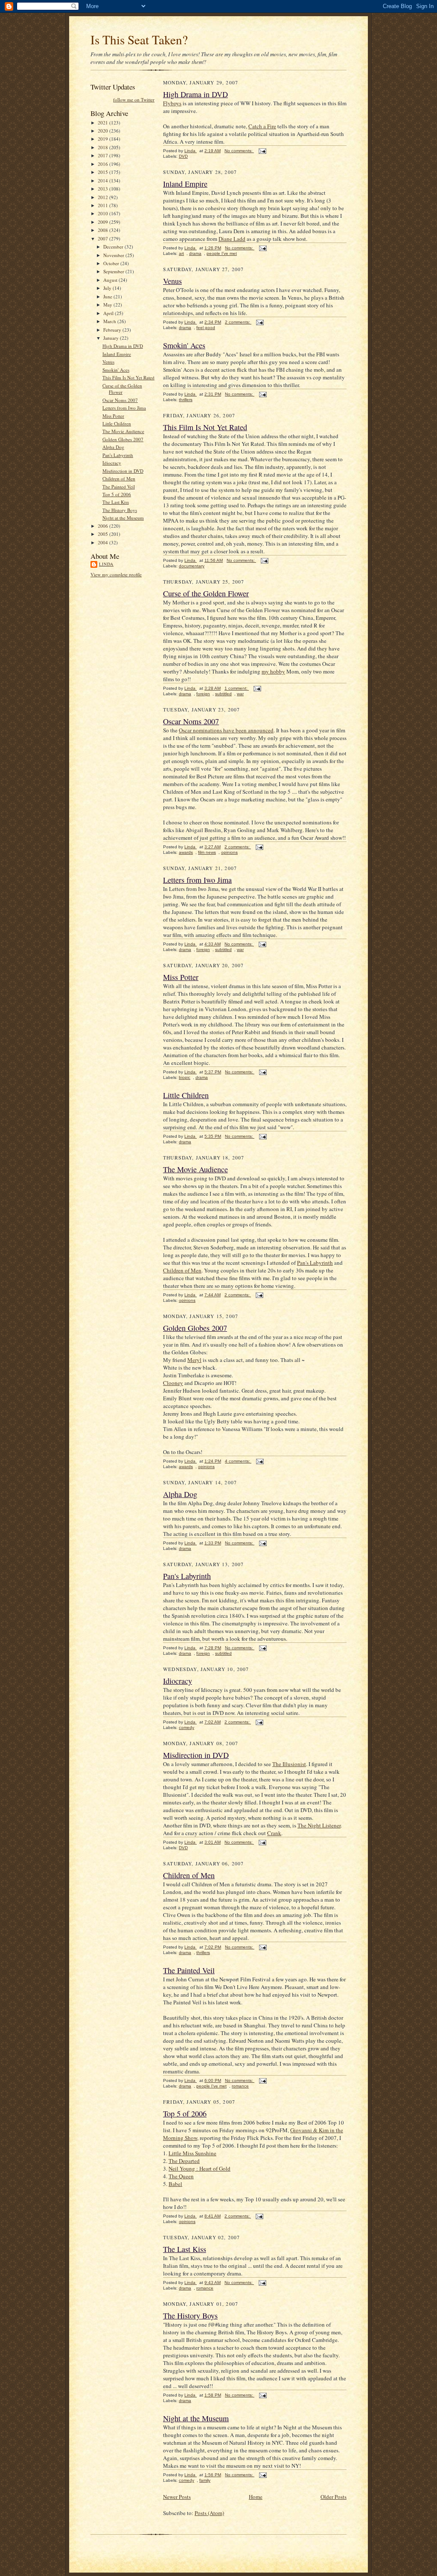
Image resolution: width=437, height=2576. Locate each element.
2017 (103, 155)
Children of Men (119, 478)
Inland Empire (117, 354)
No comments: (239, 151)
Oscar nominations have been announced (226, 730)
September (114, 271)
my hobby (273, 671)
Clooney (173, 1383)
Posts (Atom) (209, 2513)
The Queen (181, 2176)
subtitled (223, 694)
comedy (186, 1727)
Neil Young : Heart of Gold (200, 2168)
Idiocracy (112, 463)
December (114, 247)
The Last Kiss (116, 502)
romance (240, 2086)
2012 (103, 197)
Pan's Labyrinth (118, 455)
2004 (103, 542)
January (112, 338)
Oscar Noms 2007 (120, 400)
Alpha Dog (113, 447)
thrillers (186, 400)
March (110, 321)
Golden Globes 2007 (123, 439)
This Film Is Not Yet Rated (128, 377)
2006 (103, 526)
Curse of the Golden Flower (122, 389)
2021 (103, 123)
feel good (206, 328)
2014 (103, 181)
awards (186, 852)
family (205, 2480)
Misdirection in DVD (123, 471)
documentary (192, 566)
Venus (108, 362)
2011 (103, 205)
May (108, 305)
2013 (103, 189)
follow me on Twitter (134, 100)
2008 (103, 230)
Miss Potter (113, 416)
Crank (274, 1833)
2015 (103, 172)
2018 (103, 147)
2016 (103, 164)
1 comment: (237, 688)
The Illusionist (289, 1764)
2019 (103, 139)
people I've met (222, 253)
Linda (106, 564)
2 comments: (238, 322)
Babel (175, 2184)
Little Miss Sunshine (192, 2153)
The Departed (184, 2161)
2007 (103, 239)
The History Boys (120, 510)
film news (207, 852)
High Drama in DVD (123, 346)
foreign (203, 694)
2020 (103, 131)
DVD (183, 156)
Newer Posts (177, 2497)
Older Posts (334, 2497)
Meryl (194, 1360)
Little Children (117, 424)
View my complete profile (116, 574)
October (112, 263)
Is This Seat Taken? (139, 39)
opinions (229, 852)
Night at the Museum (123, 518)
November (114, 255)
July (108, 288)
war (240, 694)
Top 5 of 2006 (117, 494)
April (109, 313)
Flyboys (172, 103)
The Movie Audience (123, 431)
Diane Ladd (232, 239)
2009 (103, 222)
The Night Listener (319, 1825)
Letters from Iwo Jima (124, 408)
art (181, 253)
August (111, 280)
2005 (103, 534)
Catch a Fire (262, 126)
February (113, 330)
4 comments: (238, 1461)
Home (256, 2497)
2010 (103, 213)
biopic (185, 1077)
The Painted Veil (119, 487)
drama (195, 253)
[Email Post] (262, 151)
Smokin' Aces (116, 370)
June (108, 296)
